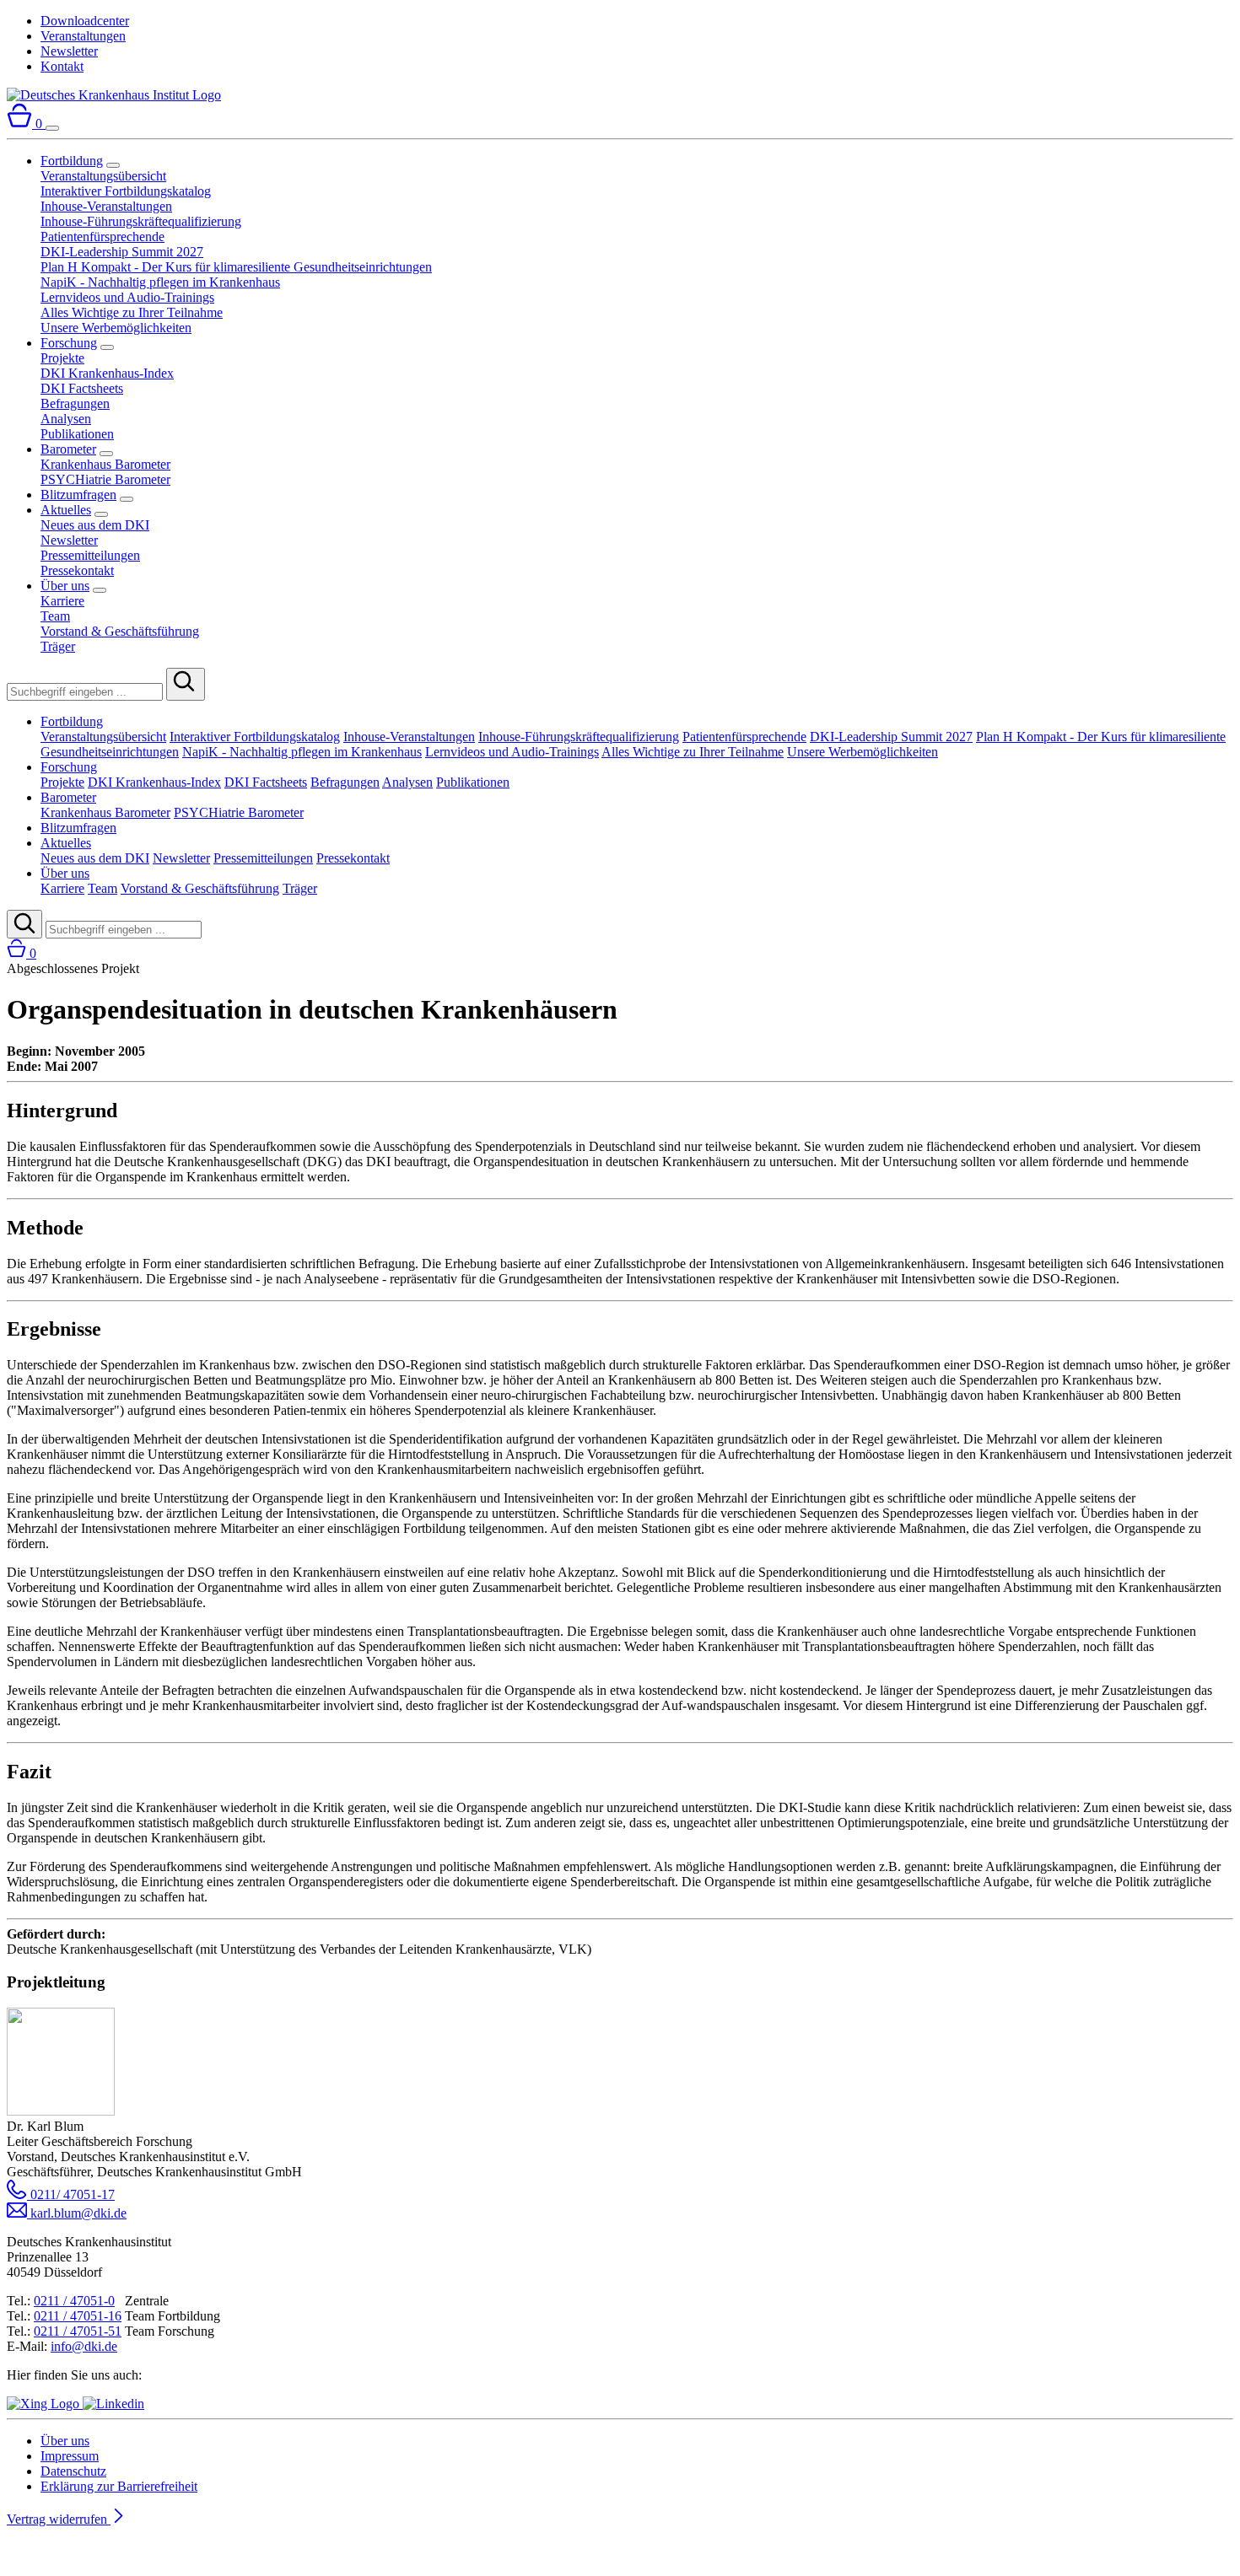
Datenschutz (73, 2471)
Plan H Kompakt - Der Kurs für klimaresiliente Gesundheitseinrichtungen (236, 267)
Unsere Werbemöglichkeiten (116, 328)
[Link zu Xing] (45, 2404)
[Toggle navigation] (52, 128)
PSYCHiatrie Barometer (105, 479)
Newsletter (69, 51)
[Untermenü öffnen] (113, 165)
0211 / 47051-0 (74, 2301)
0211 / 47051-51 (78, 2331)
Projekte (62, 358)
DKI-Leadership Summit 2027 (122, 252)
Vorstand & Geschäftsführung (120, 631)
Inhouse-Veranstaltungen (106, 206)
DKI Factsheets (82, 388)
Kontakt (62, 66)
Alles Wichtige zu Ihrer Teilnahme (132, 312)
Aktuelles (66, 510)
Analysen (66, 419)
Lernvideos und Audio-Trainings (127, 297)
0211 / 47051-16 (78, 2316)
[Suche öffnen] (24, 924)
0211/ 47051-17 (71, 2194)
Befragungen (75, 403)
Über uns (65, 586)
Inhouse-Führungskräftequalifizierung (141, 221)
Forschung (69, 343)
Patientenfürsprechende (102, 237)
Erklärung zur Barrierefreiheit (119, 2486)
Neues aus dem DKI (95, 525)
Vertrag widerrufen (59, 2519)
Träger (58, 646)
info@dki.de (84, 2346)
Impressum (70, 2456)
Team (55, 616)
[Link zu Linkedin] (113, 2404)
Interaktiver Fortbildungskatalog (126, 191)
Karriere (62, 601)
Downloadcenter (85, 21)
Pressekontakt (77, 570)
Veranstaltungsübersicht (103, 176)
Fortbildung (72, 161)
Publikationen (77, 434)
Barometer (68, 449)
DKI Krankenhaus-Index (107, 373)
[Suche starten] (186, 684)
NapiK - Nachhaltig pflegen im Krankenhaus (160, 282)
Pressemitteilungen (90, 555)
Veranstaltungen (83, 36)
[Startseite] (114, 95)
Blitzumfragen (78, 495)
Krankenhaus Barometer (105, 464)
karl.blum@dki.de (77, 2213)
